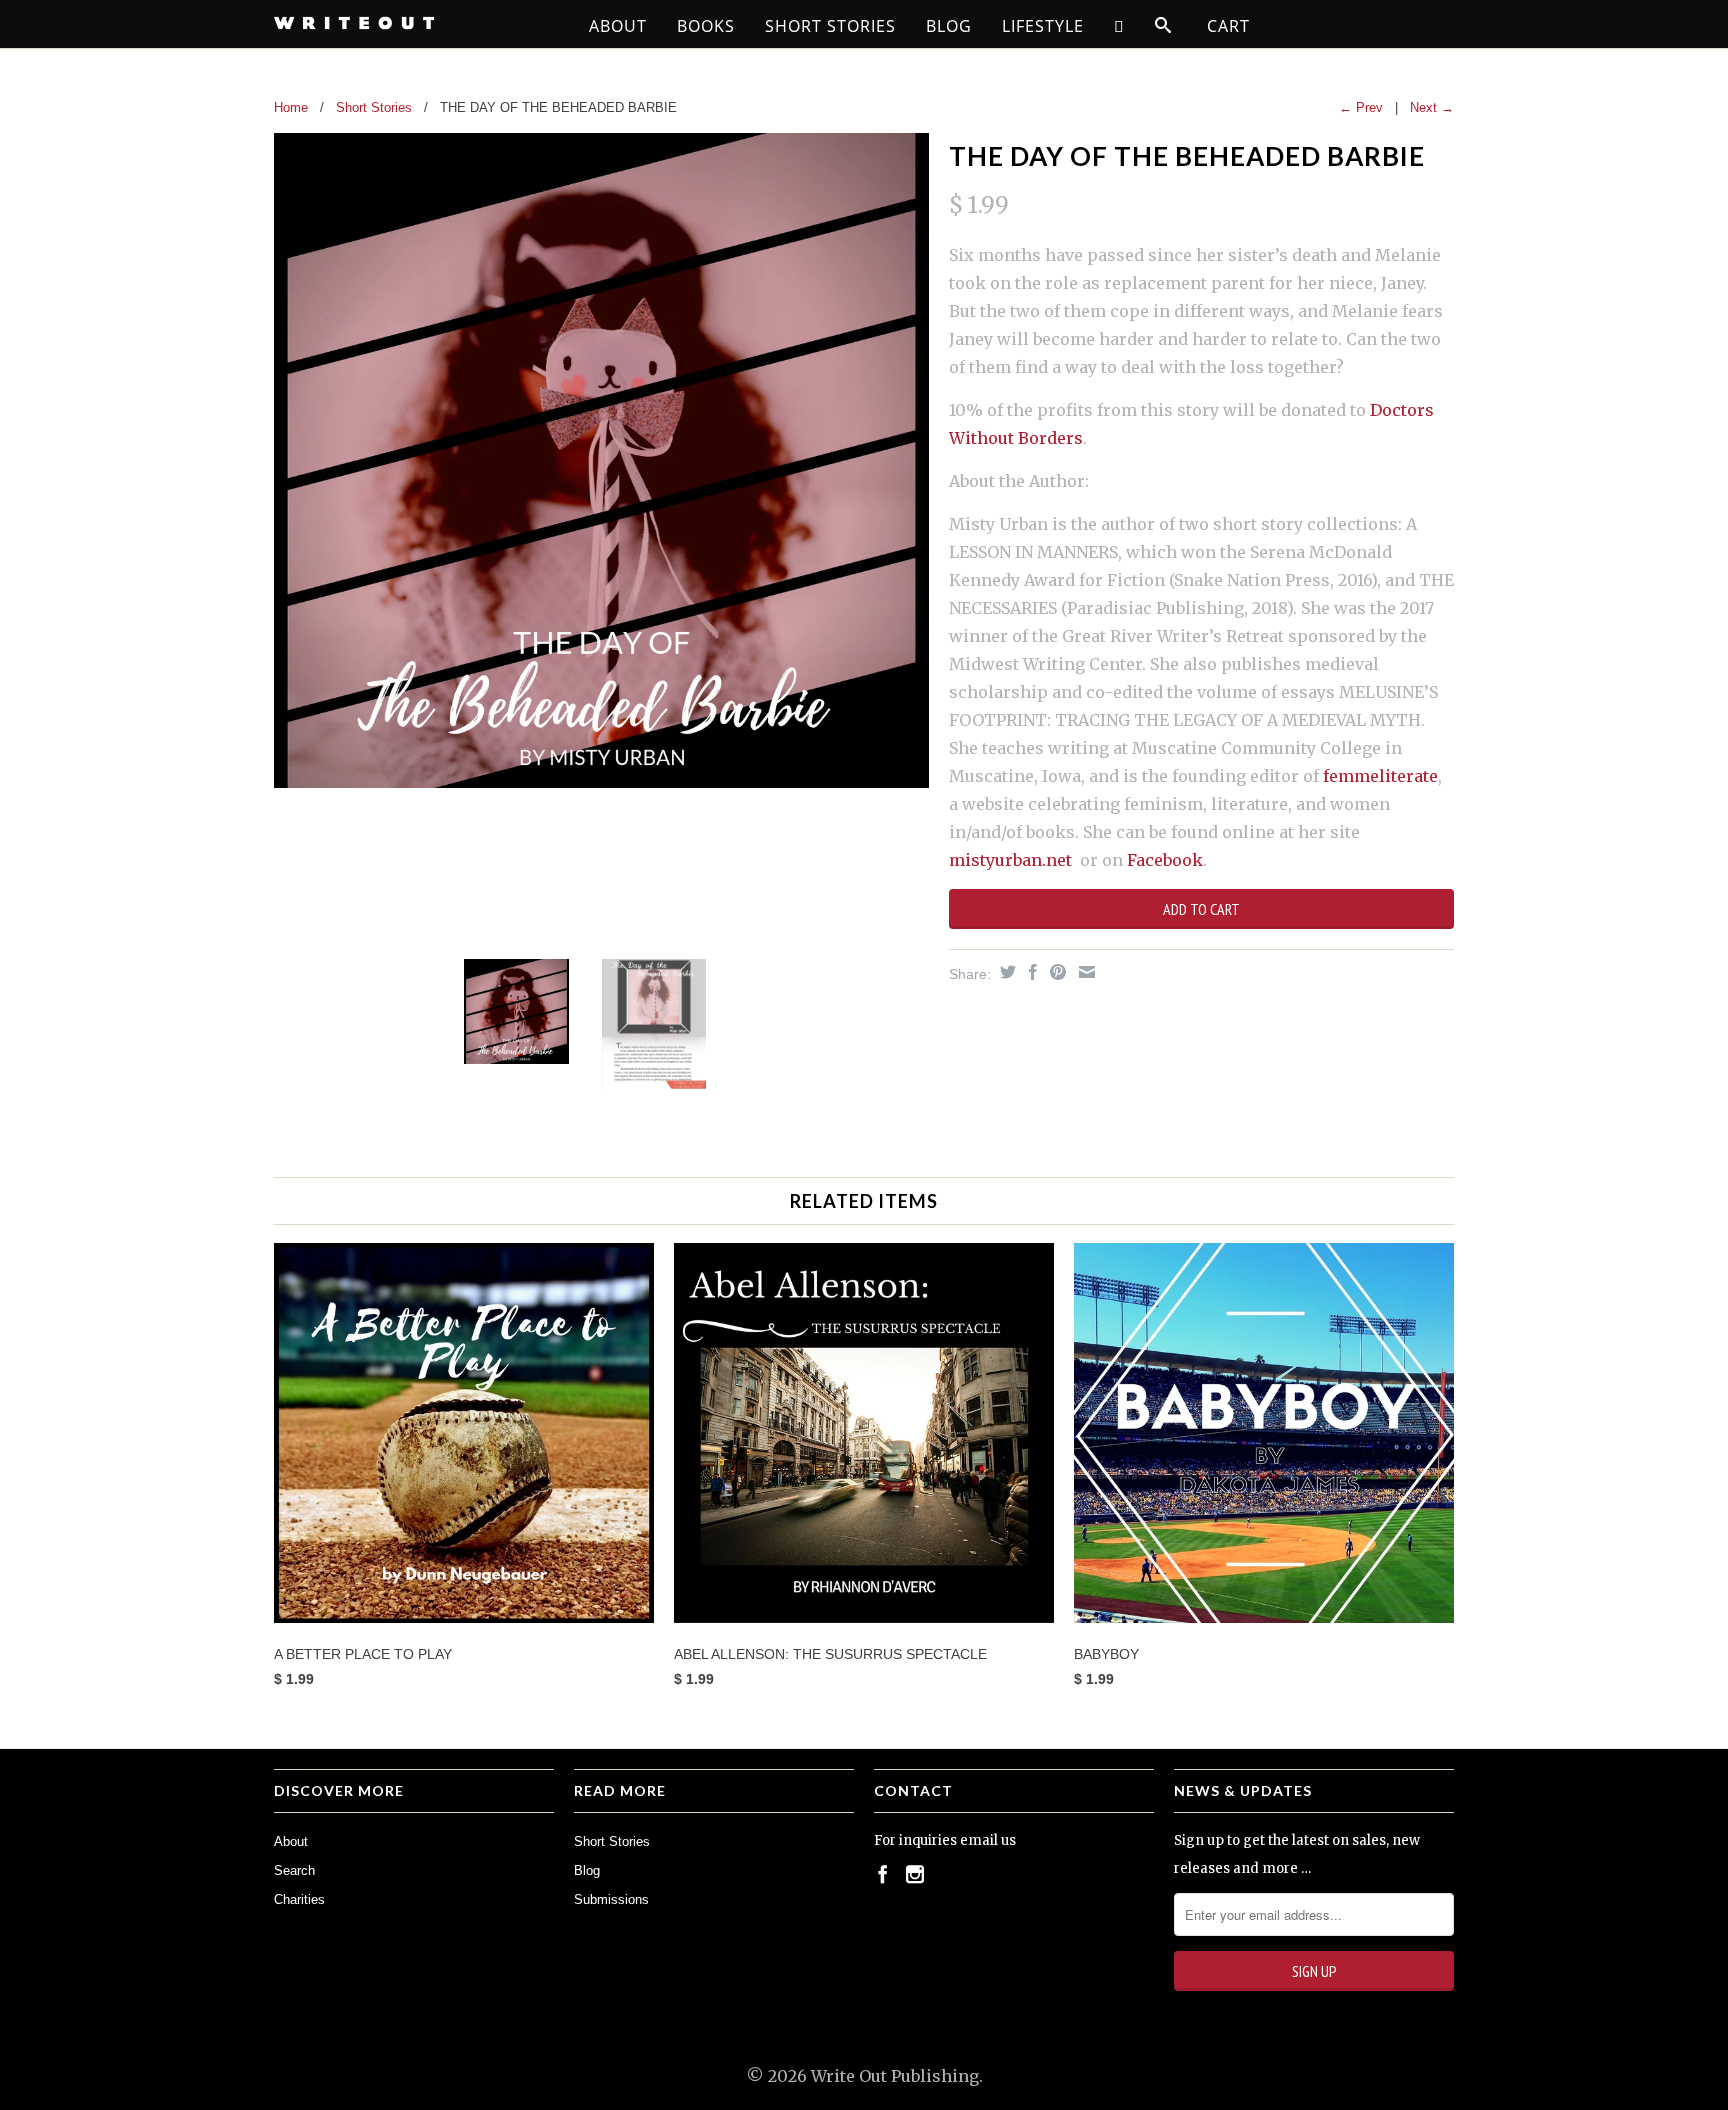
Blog (949, 26)
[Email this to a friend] (1084, 972)
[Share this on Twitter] (1005, 972)
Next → (1432, 107)
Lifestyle (1043, 26)
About (618, 26)
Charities (299, 1899)
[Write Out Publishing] (414, 23)
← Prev (1361, 107)
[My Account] (1119, 26)
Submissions (611, 1899)
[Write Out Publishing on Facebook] (883, 1874)
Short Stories (830, 26)
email (979, 1840)
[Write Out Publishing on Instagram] (915, 1874)
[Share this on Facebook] (1030, 972)
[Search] (1163, 26)
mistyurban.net (1010, 860)
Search (294, 1870)
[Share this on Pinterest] (1055, 972)
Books (706, 26)
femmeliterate (1380, 776)
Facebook (1165, 860)
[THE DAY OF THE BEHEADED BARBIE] (601, 460)
